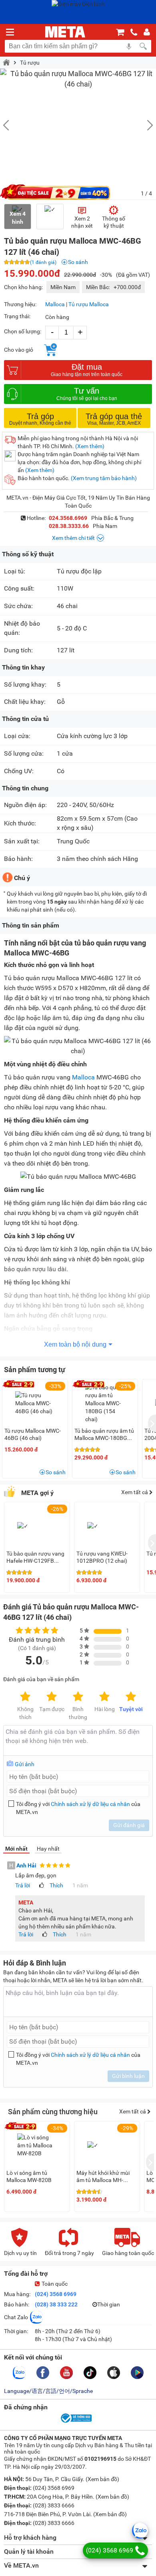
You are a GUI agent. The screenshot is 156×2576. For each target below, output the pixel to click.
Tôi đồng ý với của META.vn (78, 1808)
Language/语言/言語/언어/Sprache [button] (48, 2391)
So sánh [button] (56, 1472)
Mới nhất (16, 1849)
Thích (56, 1885)
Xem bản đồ (102, 2479)
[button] (146, 125)
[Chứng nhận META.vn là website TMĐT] (76, 2422)
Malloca (55, 304)
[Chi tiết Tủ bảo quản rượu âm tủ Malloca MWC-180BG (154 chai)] (105, 1403)
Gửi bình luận (128, 2076)
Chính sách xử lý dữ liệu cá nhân (90, 1804)
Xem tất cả (135, 1492)
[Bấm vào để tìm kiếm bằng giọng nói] (129, 46)
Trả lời (23, 1885)
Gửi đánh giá (129, 1825)
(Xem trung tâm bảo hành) (104, 478)
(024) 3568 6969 (56, 2294)
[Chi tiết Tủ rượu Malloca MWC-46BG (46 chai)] (35, 1403)
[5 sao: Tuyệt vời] (131, 1697)
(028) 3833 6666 (53, 2505)
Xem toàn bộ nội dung (75, 1344)
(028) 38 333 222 (56, 2304)
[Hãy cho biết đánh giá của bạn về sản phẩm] (78, 1740)
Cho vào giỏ (19, 350)
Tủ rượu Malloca (89, 304)
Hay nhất (48, 1849)
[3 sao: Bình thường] (78, 1697)
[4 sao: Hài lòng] (104, 1697)
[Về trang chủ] (65, 32)
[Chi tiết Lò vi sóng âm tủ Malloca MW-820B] (37, 2145)
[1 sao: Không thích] (25, 1697)
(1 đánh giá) (43, 262)
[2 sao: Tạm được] (52, 1697)
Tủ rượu (30, 63)
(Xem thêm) (90, 446)
